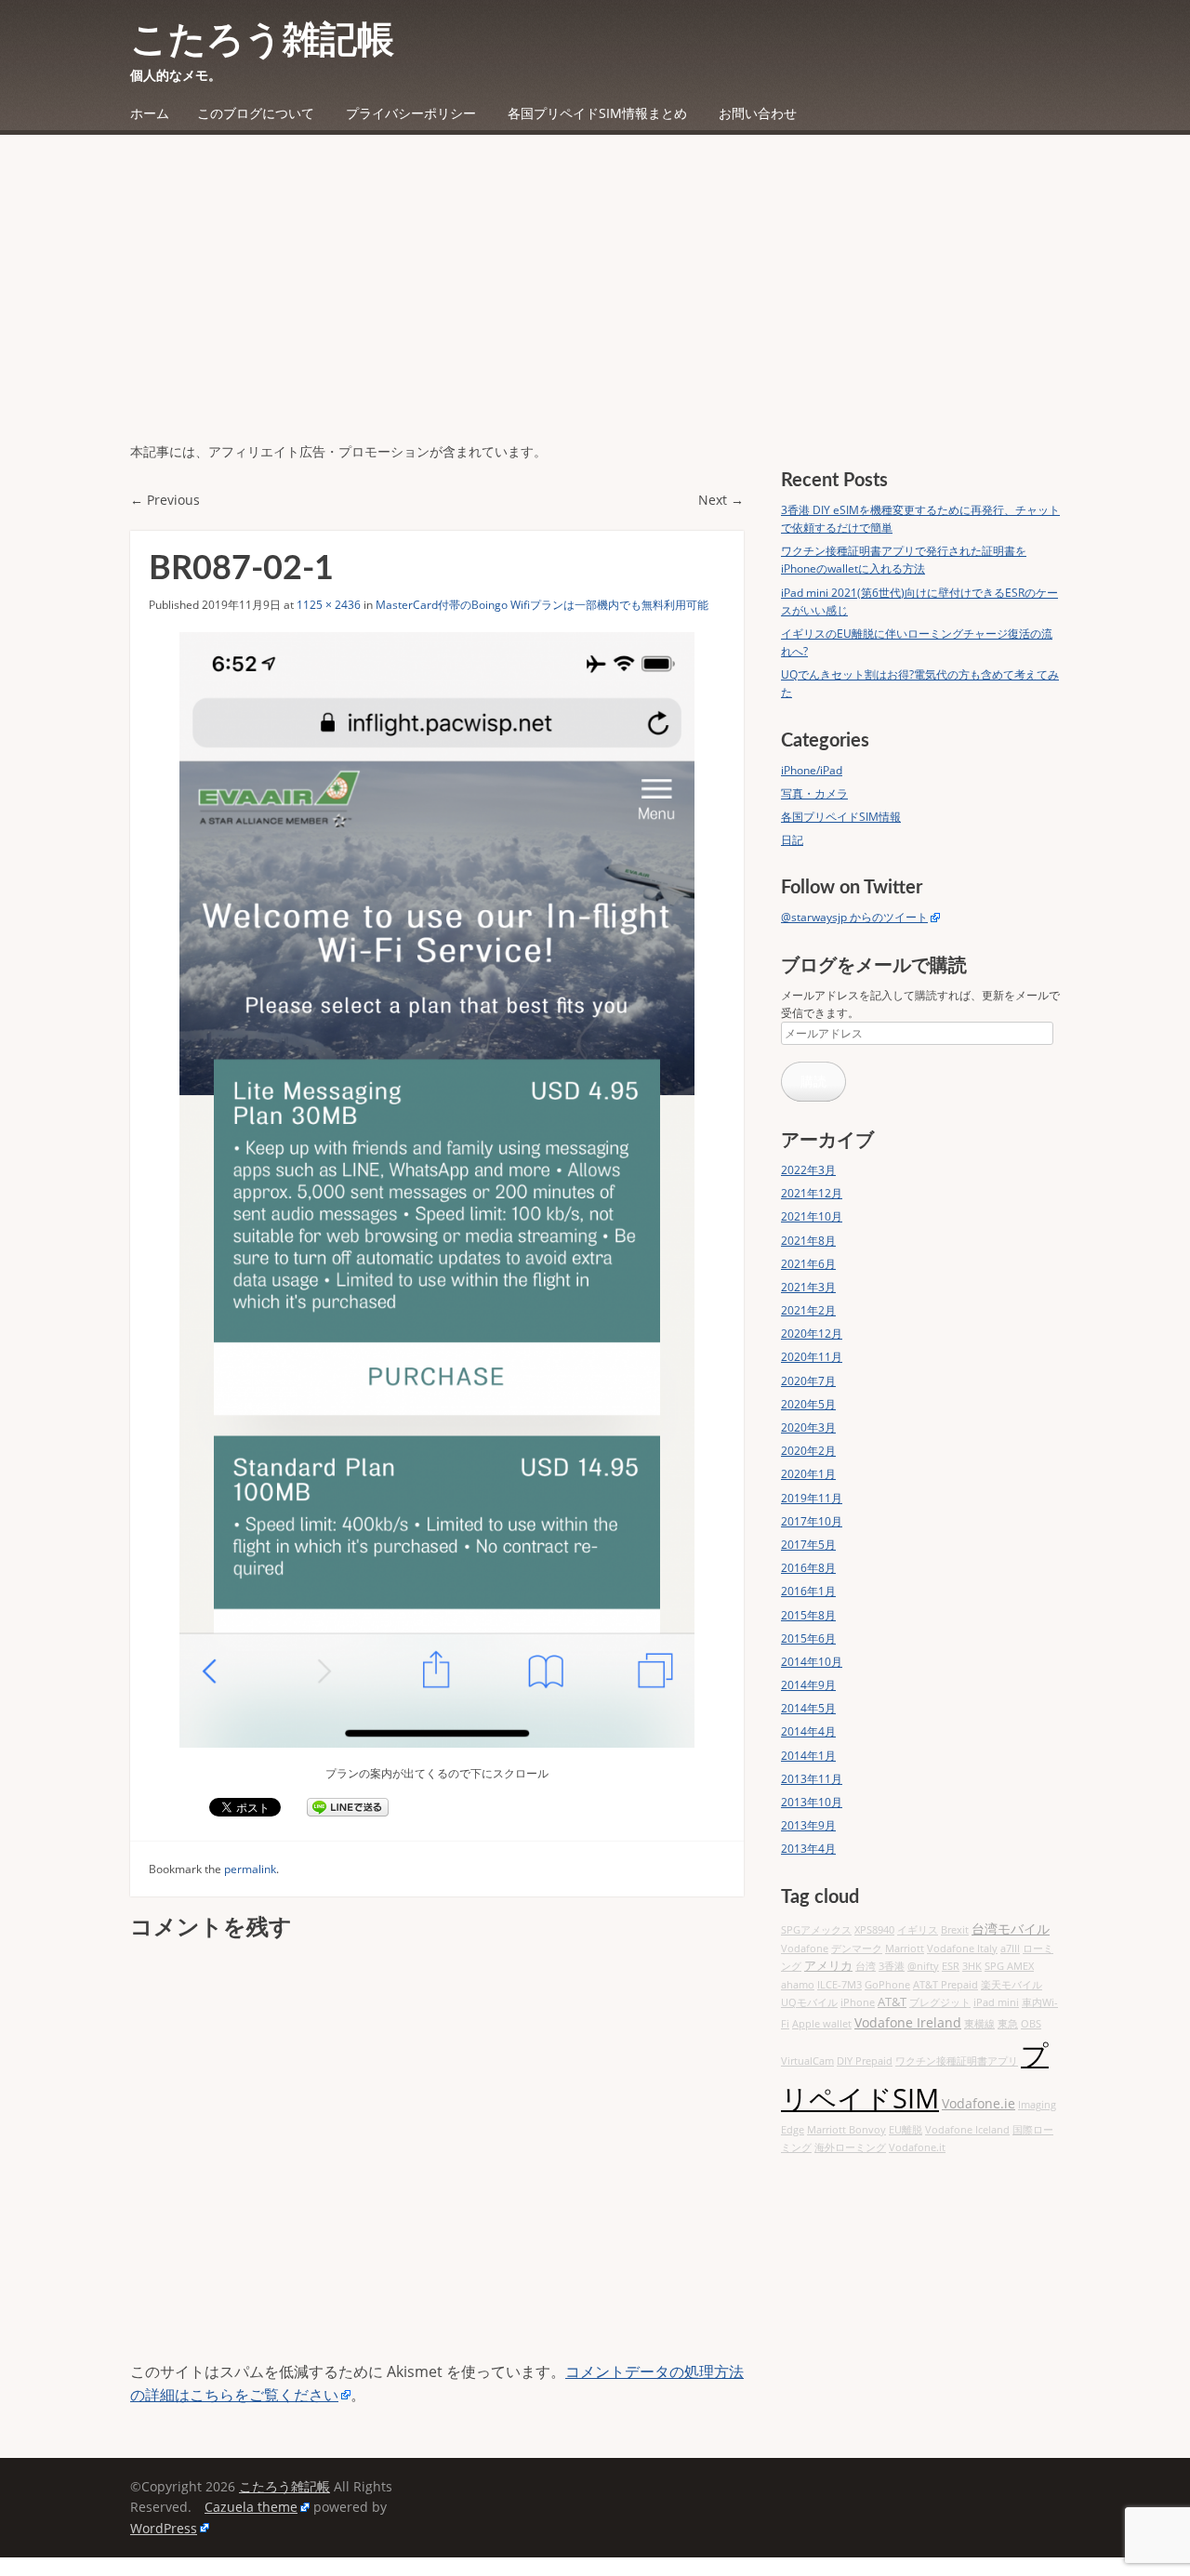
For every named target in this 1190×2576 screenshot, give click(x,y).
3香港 (892, 1966)
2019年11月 (812, 1498)
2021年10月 (812, 1216)
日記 (792, 840)
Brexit (955, 1930)
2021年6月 (808, 1264)
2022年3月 (808, 1170)
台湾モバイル (1011, 1929)
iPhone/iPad (812, 770)
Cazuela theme (251, 2507)
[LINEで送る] (348, 1807)
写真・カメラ (814, 793)
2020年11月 (812, 1357)
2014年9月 (808, 1685)
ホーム (150, 113)
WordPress (164, 2528)
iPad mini (996, 2002)
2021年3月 (808, 1287)
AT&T (892, 2002)
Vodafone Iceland (967, 2130)
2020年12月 (812, 1334)
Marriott (905, 1949)
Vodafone (805, 1949)
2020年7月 (808, 1381)
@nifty (923, 1966)
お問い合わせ (758, 113)
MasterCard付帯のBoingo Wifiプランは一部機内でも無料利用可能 (542, 605)
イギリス (918, 1930)
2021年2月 (808, 1310)
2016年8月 (808, 1568)
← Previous (165, 500)
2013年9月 (808, 1825)
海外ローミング (850, 2147)
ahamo (798, 1985)
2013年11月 (812, 1779)
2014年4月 (808, 1731)
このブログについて (256, 113)
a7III (1010, 1949)
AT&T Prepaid (945, 1985)
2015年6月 (808, 1638)
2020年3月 (808, 1427)
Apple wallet (822, 2024)
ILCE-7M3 (840, 1985)
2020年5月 (808, 1404)
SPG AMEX (1009, 1966)
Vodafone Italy (962, 1949)
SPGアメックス (816, 1930)
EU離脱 (906, 2130)
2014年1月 (808, 1756)
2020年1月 (808, 1474)
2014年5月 (808, 1708)
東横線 (979, 2024)
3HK (972, 1966)
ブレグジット (940, 2002)
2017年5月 (808, 1545)
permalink (250, 1869)
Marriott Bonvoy (846, 2130)
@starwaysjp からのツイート (854, 917)
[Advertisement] (595, 302)
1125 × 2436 (329, 605)
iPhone (858, 2002)
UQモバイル (809, 2002)
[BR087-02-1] (437, 1189)
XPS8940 (874, 1930)
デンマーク (857, 1949)
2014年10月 (812, 1662)
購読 (813, 1081)
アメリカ (828, 1966)
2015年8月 (808, 1615)
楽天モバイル (1011, 1985)
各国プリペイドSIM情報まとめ (597, 113)
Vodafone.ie (978, 2103)
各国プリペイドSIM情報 (841, 817)
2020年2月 (808, 1451)
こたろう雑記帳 (262, 41)
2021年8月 (808, 1241)
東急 (1008, 2024)
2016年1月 (808, 1591)
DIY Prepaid (865, 2061)
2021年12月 (812, 1193)
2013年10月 (812, 1802)
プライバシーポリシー (411, 113)
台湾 (866, 1966)
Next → (721, 500)
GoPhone (887, 1985)
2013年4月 (808, 1849)
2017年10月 (812, 1521)
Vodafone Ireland (908, 2022)
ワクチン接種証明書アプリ (957, 2061)
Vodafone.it (917, 2147)
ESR (951, 1966)
